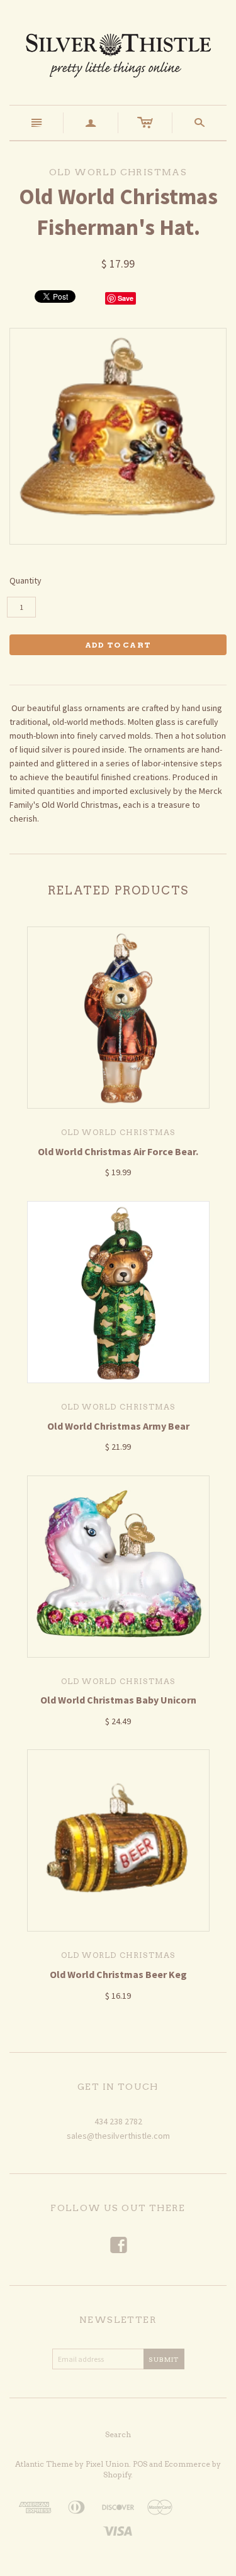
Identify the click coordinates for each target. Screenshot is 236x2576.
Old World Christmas (118, 1132)
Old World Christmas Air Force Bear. (118, 1151)
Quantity (25, 580)
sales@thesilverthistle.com (118, 2136)
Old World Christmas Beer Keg (118, 1974)
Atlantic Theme (44, 2464)
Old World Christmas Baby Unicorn (118, 1700)
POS (140, 2464)
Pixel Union (107, 2464)
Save (126, 298)
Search (118, 2434)
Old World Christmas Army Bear (118, 1426)
